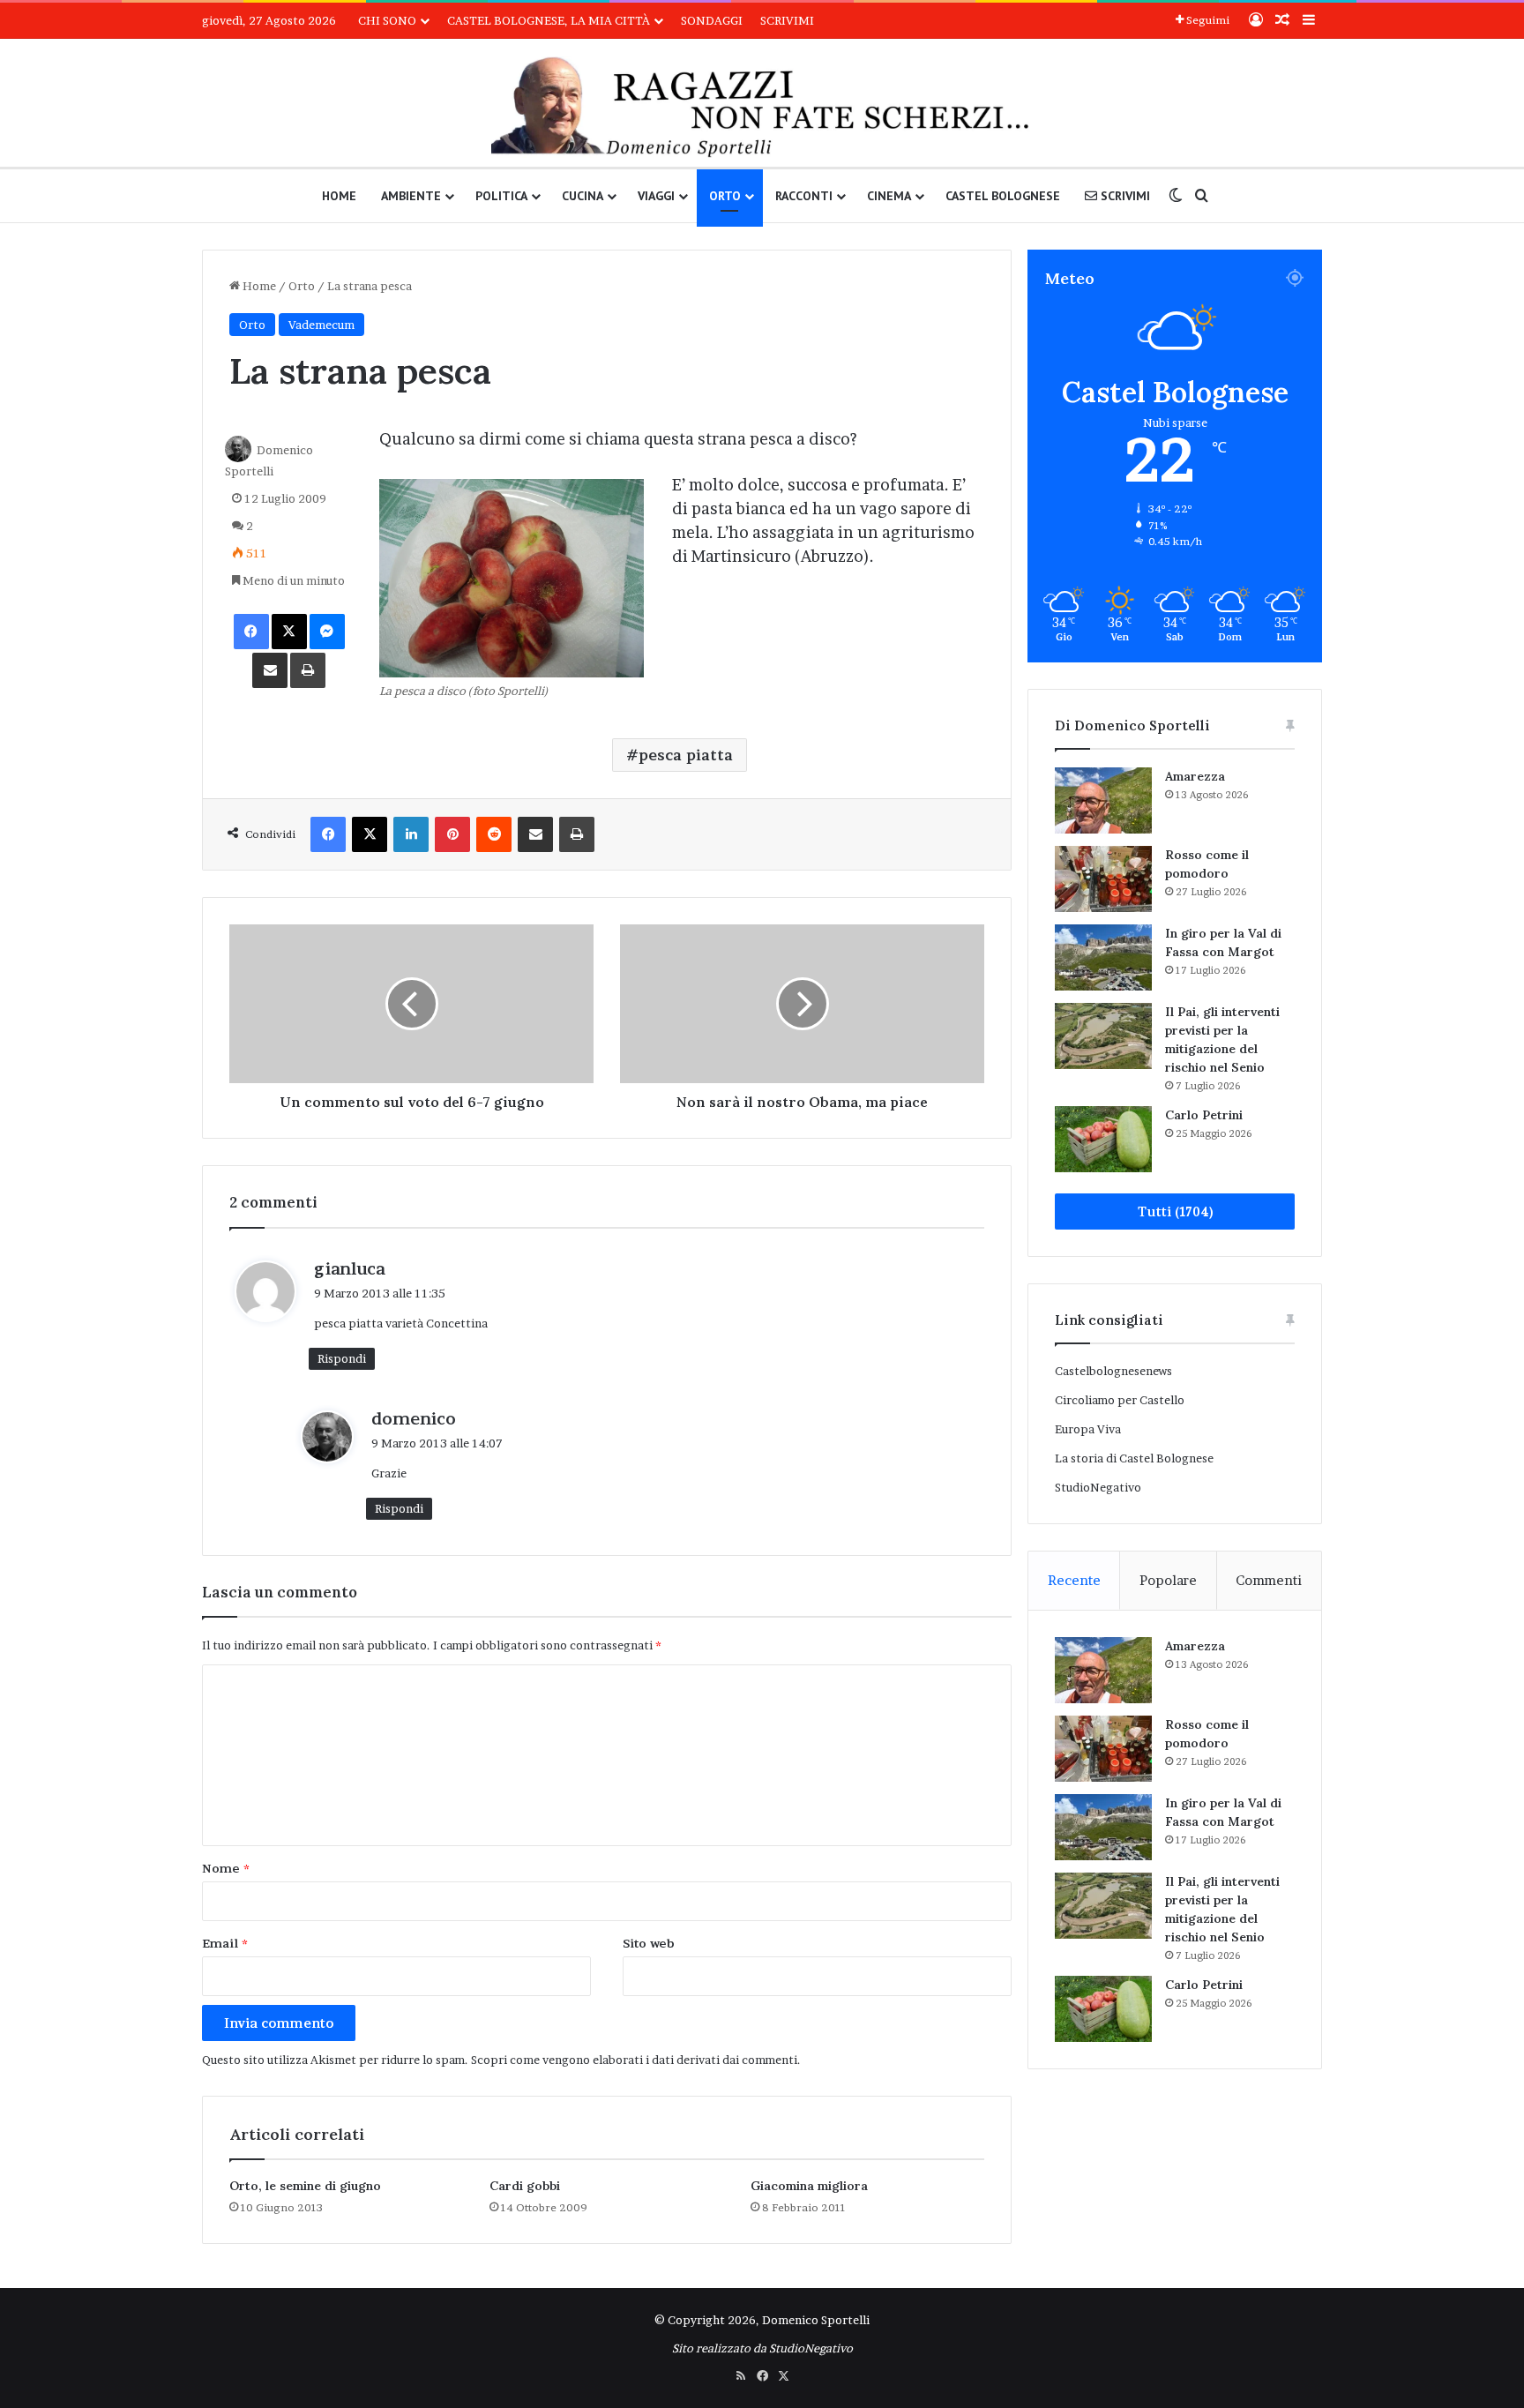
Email (225, 1943)
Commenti (1269, 1580)
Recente (1074, 1580)
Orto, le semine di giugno (305, 2186)
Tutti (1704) (1175, 1211)
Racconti (804, 196)
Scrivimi (787, 20)
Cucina (583, 196)
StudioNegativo (1098, 1487)
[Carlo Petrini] (1103, 1139)
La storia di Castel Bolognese (1134, 1458)
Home (339, 196)
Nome (226, 1868)
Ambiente (411, 196)
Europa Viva (1088, 1429)
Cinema (889, 196)
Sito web (649, 1943)
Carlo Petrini (1204, 1115)
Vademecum (321, 325)
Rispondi (342, 1358)
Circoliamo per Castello (1120, 1400)
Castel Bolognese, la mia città (549, 20)
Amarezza (1195, 776)
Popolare (1168, 1580)
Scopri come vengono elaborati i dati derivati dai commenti (634, 2060)
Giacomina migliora (809, 2186)
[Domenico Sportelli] (762, 107)
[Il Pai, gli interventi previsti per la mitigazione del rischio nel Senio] (1103, 1036)
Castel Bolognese (1003, 196)
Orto (725, 196)
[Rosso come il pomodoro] (1103, 879)
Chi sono (387, 20)
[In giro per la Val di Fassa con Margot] (1103, 957)
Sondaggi (712, 20)
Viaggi (656, 196)
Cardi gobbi (525, 2186)
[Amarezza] (1103, 800)
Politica (501, 196)
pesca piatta (686, 755)
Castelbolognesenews (1113, 1371)
